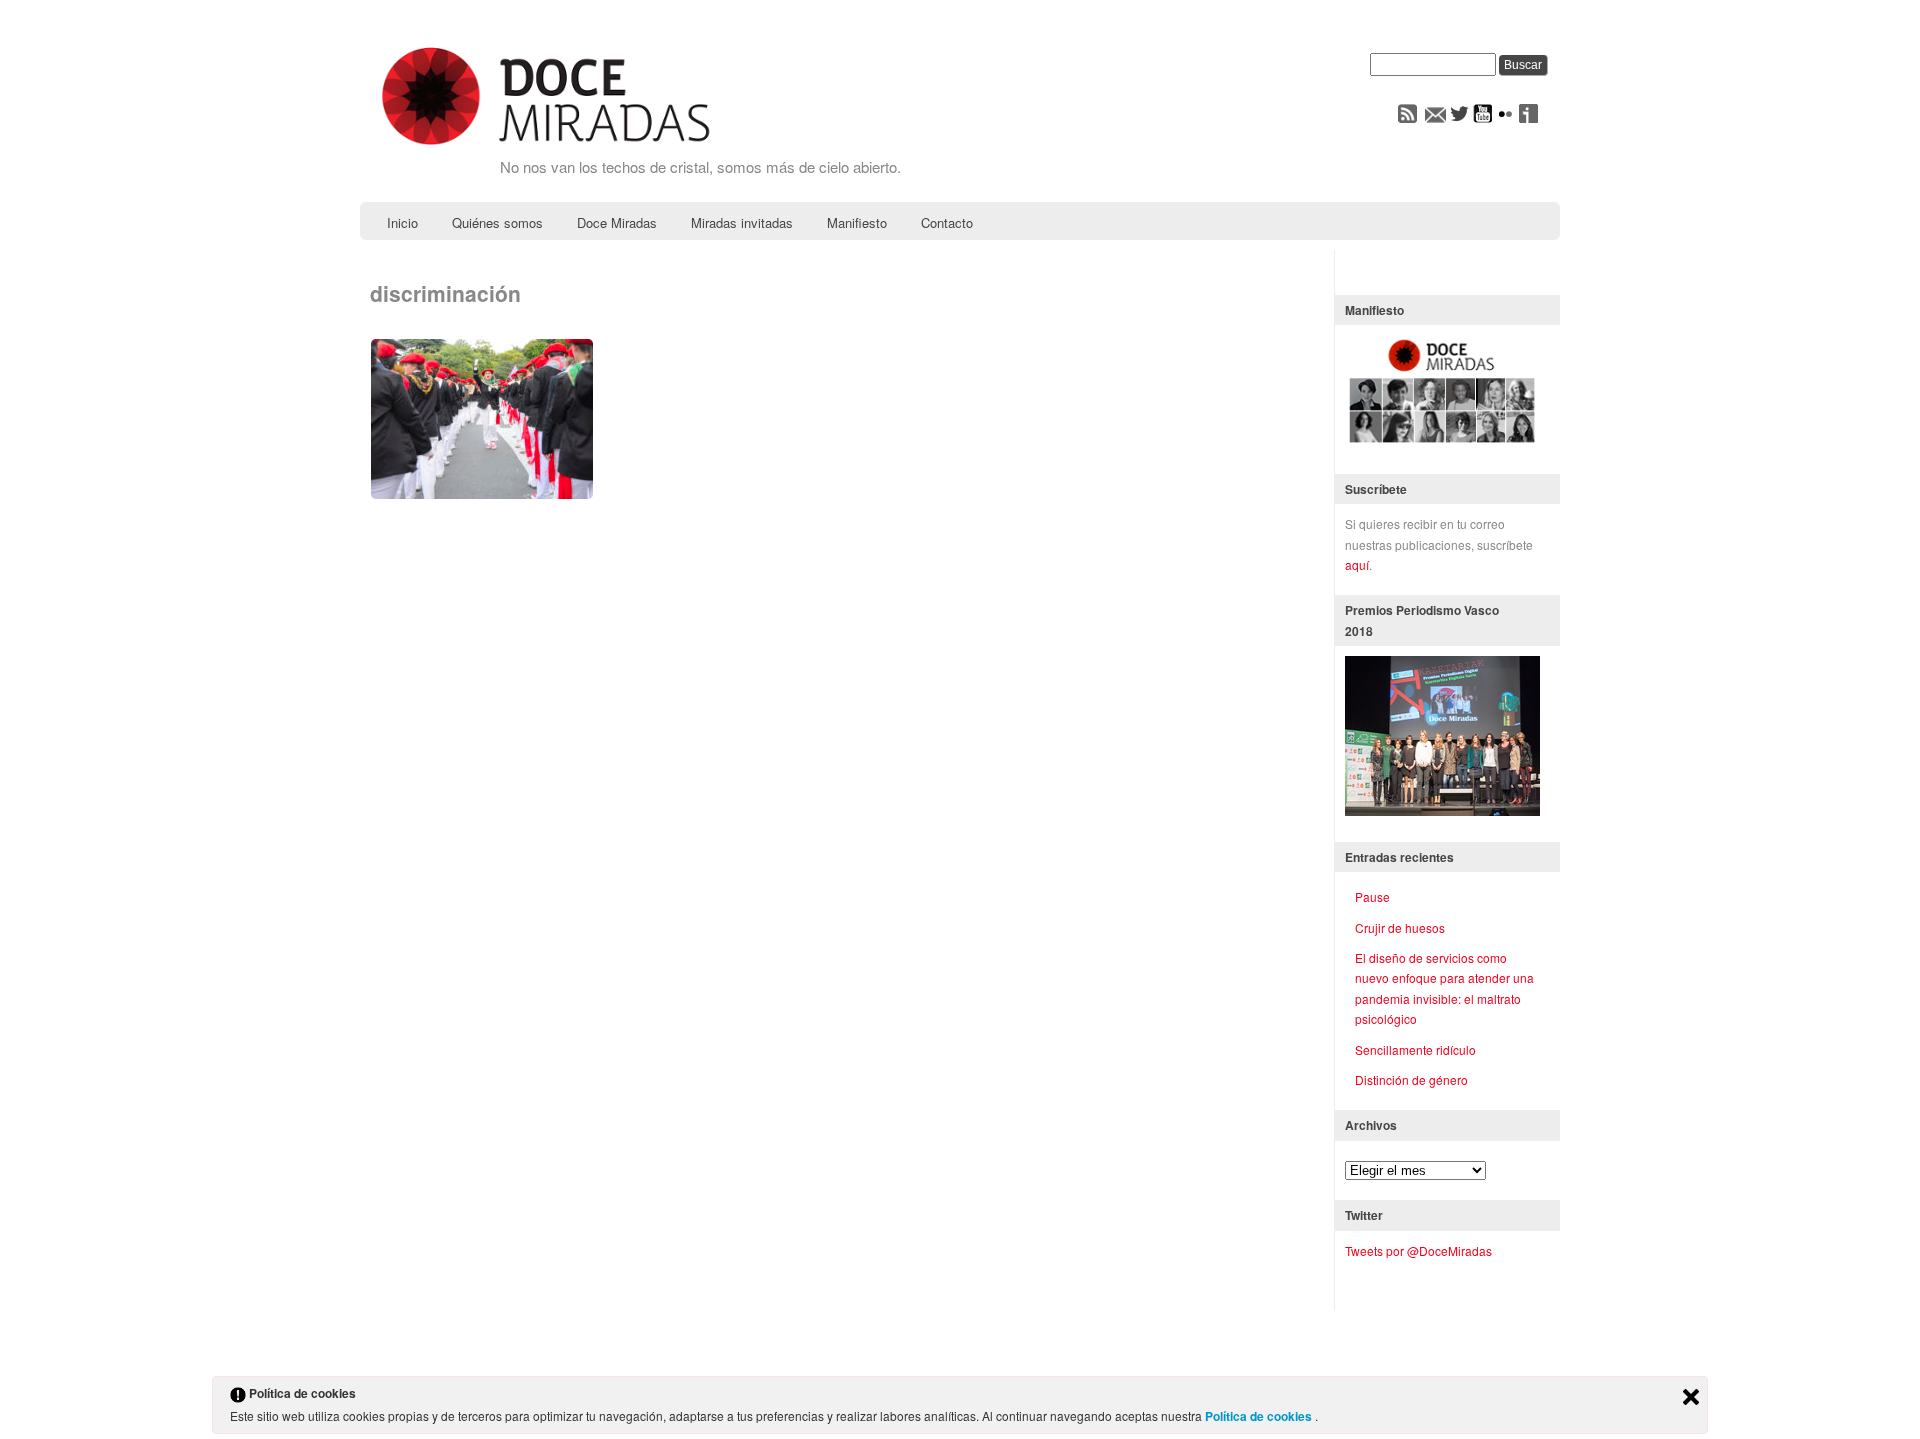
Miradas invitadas (742, 222)
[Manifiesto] (1442, 442)
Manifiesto (857, 222)
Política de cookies (1260, 1416)
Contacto (947, 222)
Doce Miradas (617, 222)
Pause (1372, 896)
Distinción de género (1411, 1079)
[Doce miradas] (545, 146)
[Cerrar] (1691, 1398)
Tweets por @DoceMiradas (1418, 1250)
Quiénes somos (497, 222)
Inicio (402, 222)
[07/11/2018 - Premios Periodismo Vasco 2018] (1442, 810)
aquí (1357, 564)
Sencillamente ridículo (1415, 1049)
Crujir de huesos (1400, 927)
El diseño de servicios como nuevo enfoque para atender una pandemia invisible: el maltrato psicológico (1444, 988)
